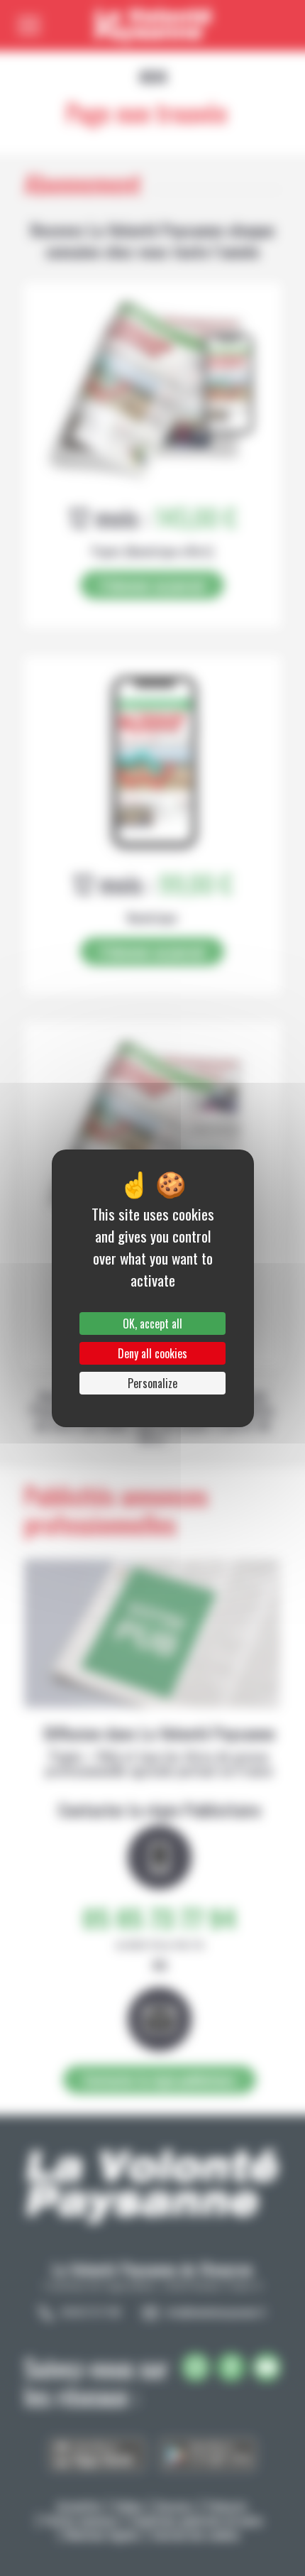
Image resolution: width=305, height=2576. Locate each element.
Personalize (152, 1383)
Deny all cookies (152, 1353)
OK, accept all (152, 1324)
